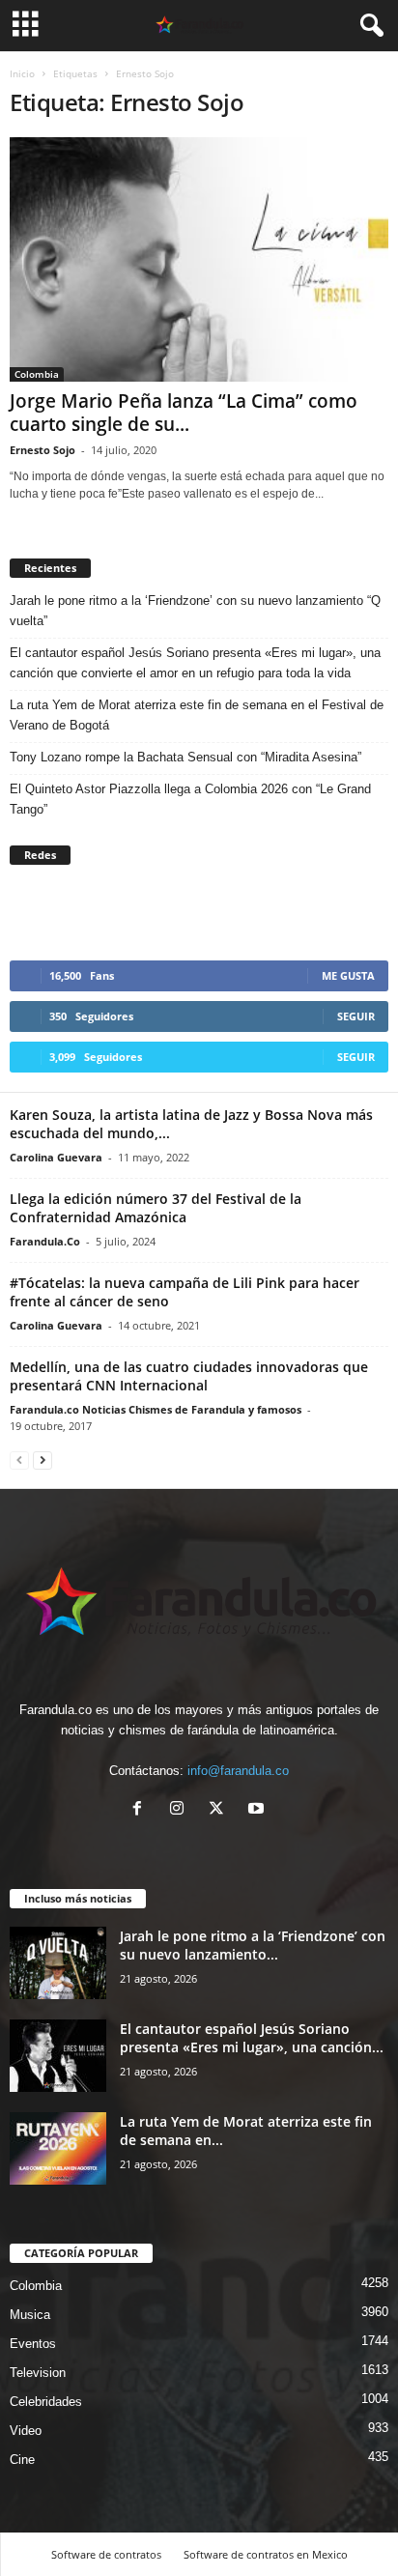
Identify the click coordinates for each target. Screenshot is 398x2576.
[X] (221, 1810)
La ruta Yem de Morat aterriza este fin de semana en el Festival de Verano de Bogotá (197, 715)
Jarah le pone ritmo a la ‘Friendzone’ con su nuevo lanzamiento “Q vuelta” (195, 611)
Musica (30, 2315)
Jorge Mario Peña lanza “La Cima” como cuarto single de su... (184, 413)
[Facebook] (142, 1810)
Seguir (356, 1016)
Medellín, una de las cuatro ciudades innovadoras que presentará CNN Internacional (189, 1376)
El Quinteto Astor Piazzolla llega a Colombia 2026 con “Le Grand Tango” (190, 799)
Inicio (22, 73)
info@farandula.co (238, 1771)
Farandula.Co (45, 1241)
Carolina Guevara (56, 1157)
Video (26, 2431)
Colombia (37, 374)
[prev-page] (19, 1460)
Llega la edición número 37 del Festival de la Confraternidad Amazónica (156, 1208)
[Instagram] (181, 1810)
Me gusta (348, 975)
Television (38, 2373)
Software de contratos (106, 2554)
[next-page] (43, 1460)
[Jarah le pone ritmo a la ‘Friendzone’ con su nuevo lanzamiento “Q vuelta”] (58, 1963)
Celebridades (46, 2402)
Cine (22, 2460)
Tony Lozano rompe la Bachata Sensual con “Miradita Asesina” (185, 757)
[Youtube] (258, 1810)
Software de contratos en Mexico (266, 2554)
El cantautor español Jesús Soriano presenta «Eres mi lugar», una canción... (252, 2038)
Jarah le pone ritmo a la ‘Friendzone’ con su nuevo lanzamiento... (253, 1945)
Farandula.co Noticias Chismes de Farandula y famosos (156, 1409)
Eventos (33, 2344)
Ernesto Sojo (43, 450)
